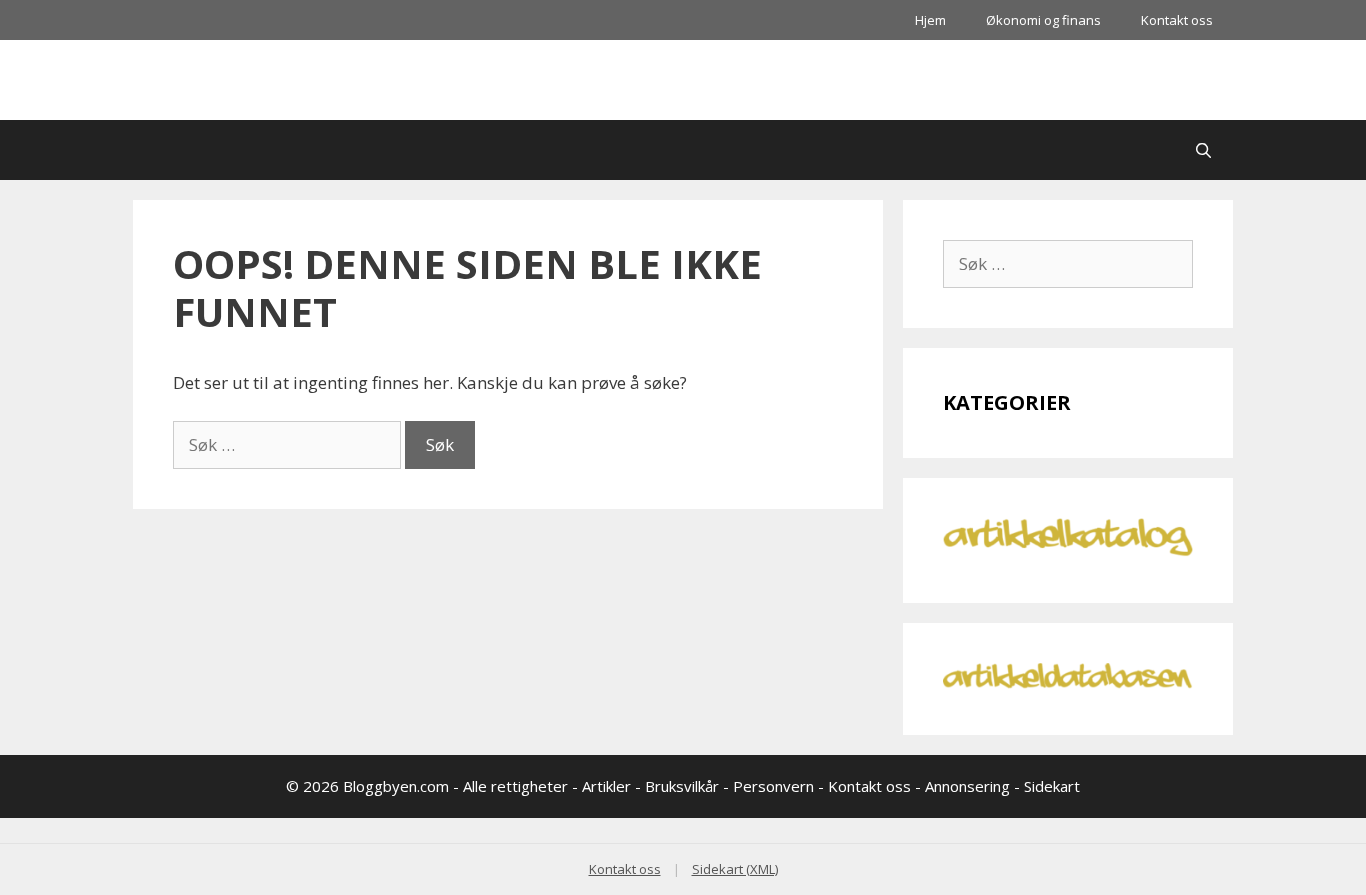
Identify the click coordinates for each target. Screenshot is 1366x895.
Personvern (773, 786)
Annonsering (967, 786)
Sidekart (1052, 786)
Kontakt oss (1177, 20)
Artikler (606, 786)
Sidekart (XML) (735, 869)
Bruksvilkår (682, 786)
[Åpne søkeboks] (1203, 150)
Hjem (930, 20)
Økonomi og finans (1043, 20)
